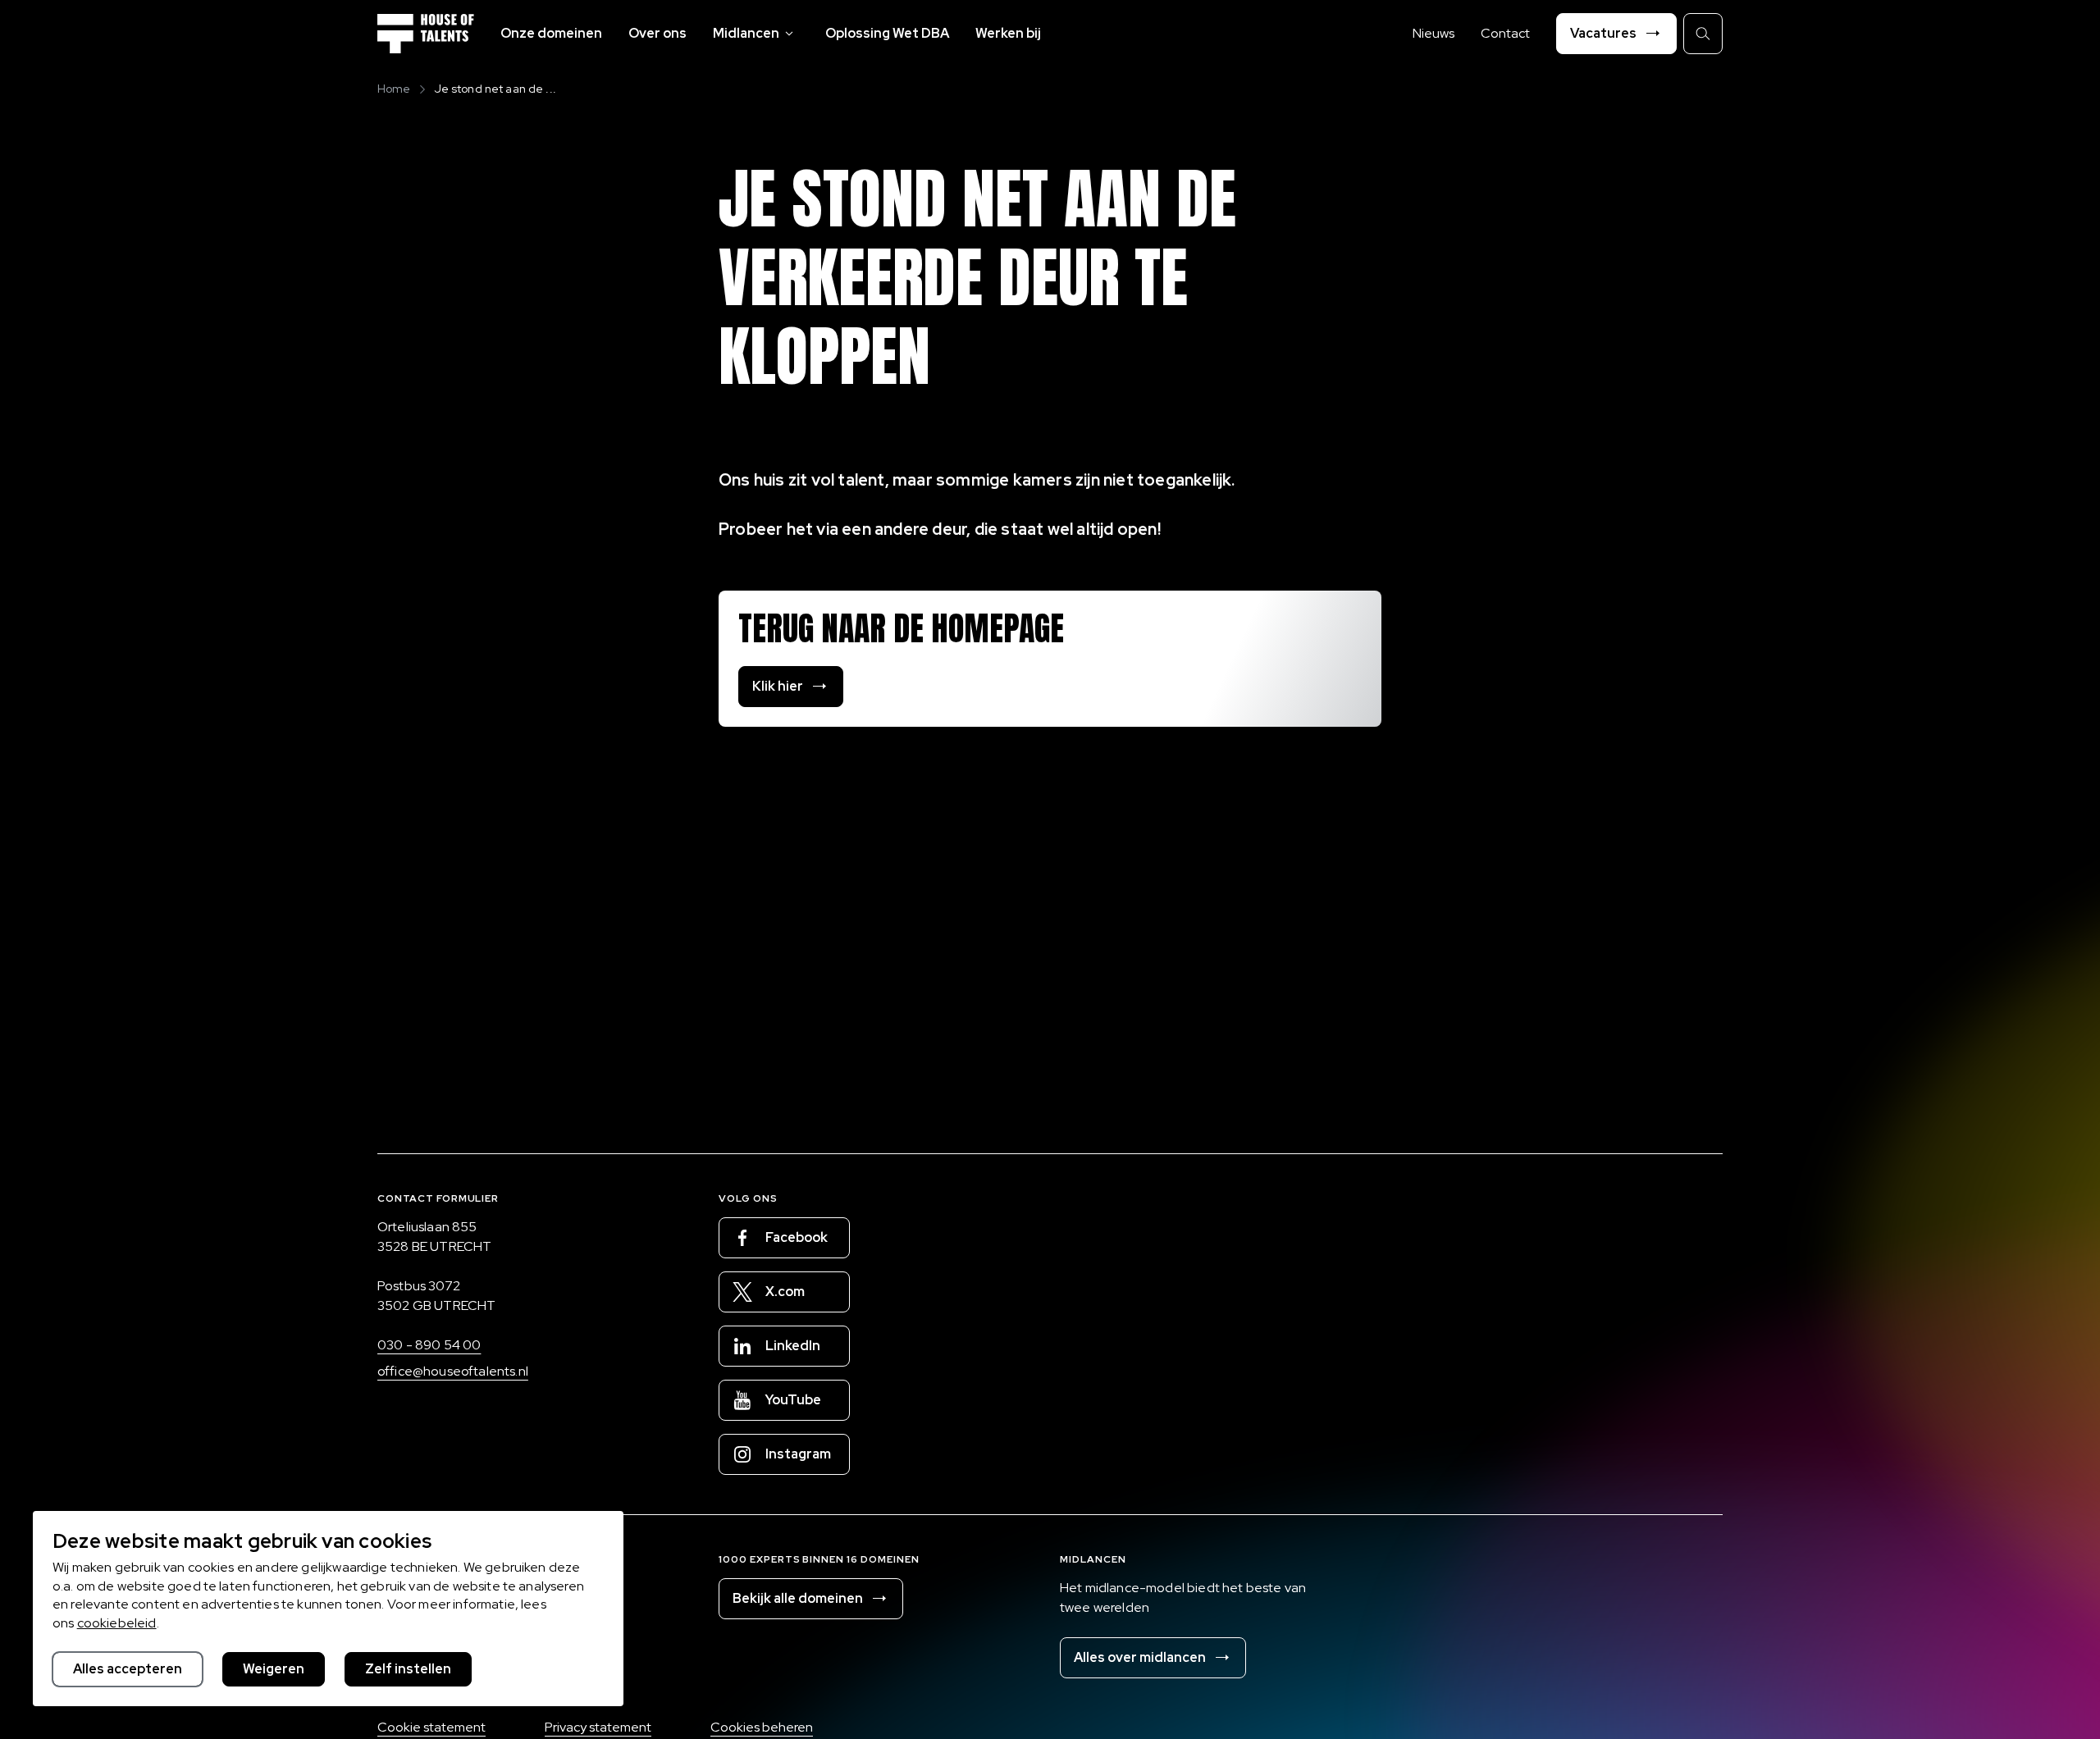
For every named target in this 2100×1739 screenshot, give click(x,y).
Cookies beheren (762, 1727)
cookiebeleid (117, 1623)
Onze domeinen (551, 33)
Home (394, 89)
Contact (1505, 33)
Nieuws (1433, 33)
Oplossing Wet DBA (887, 33)
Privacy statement (598, 1727)
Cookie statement (431, 1727)
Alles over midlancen (1140, 1657)
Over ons (657, 33)
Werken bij (1008, 33)
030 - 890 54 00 (429, 1345)
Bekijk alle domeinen (798, 1598)
